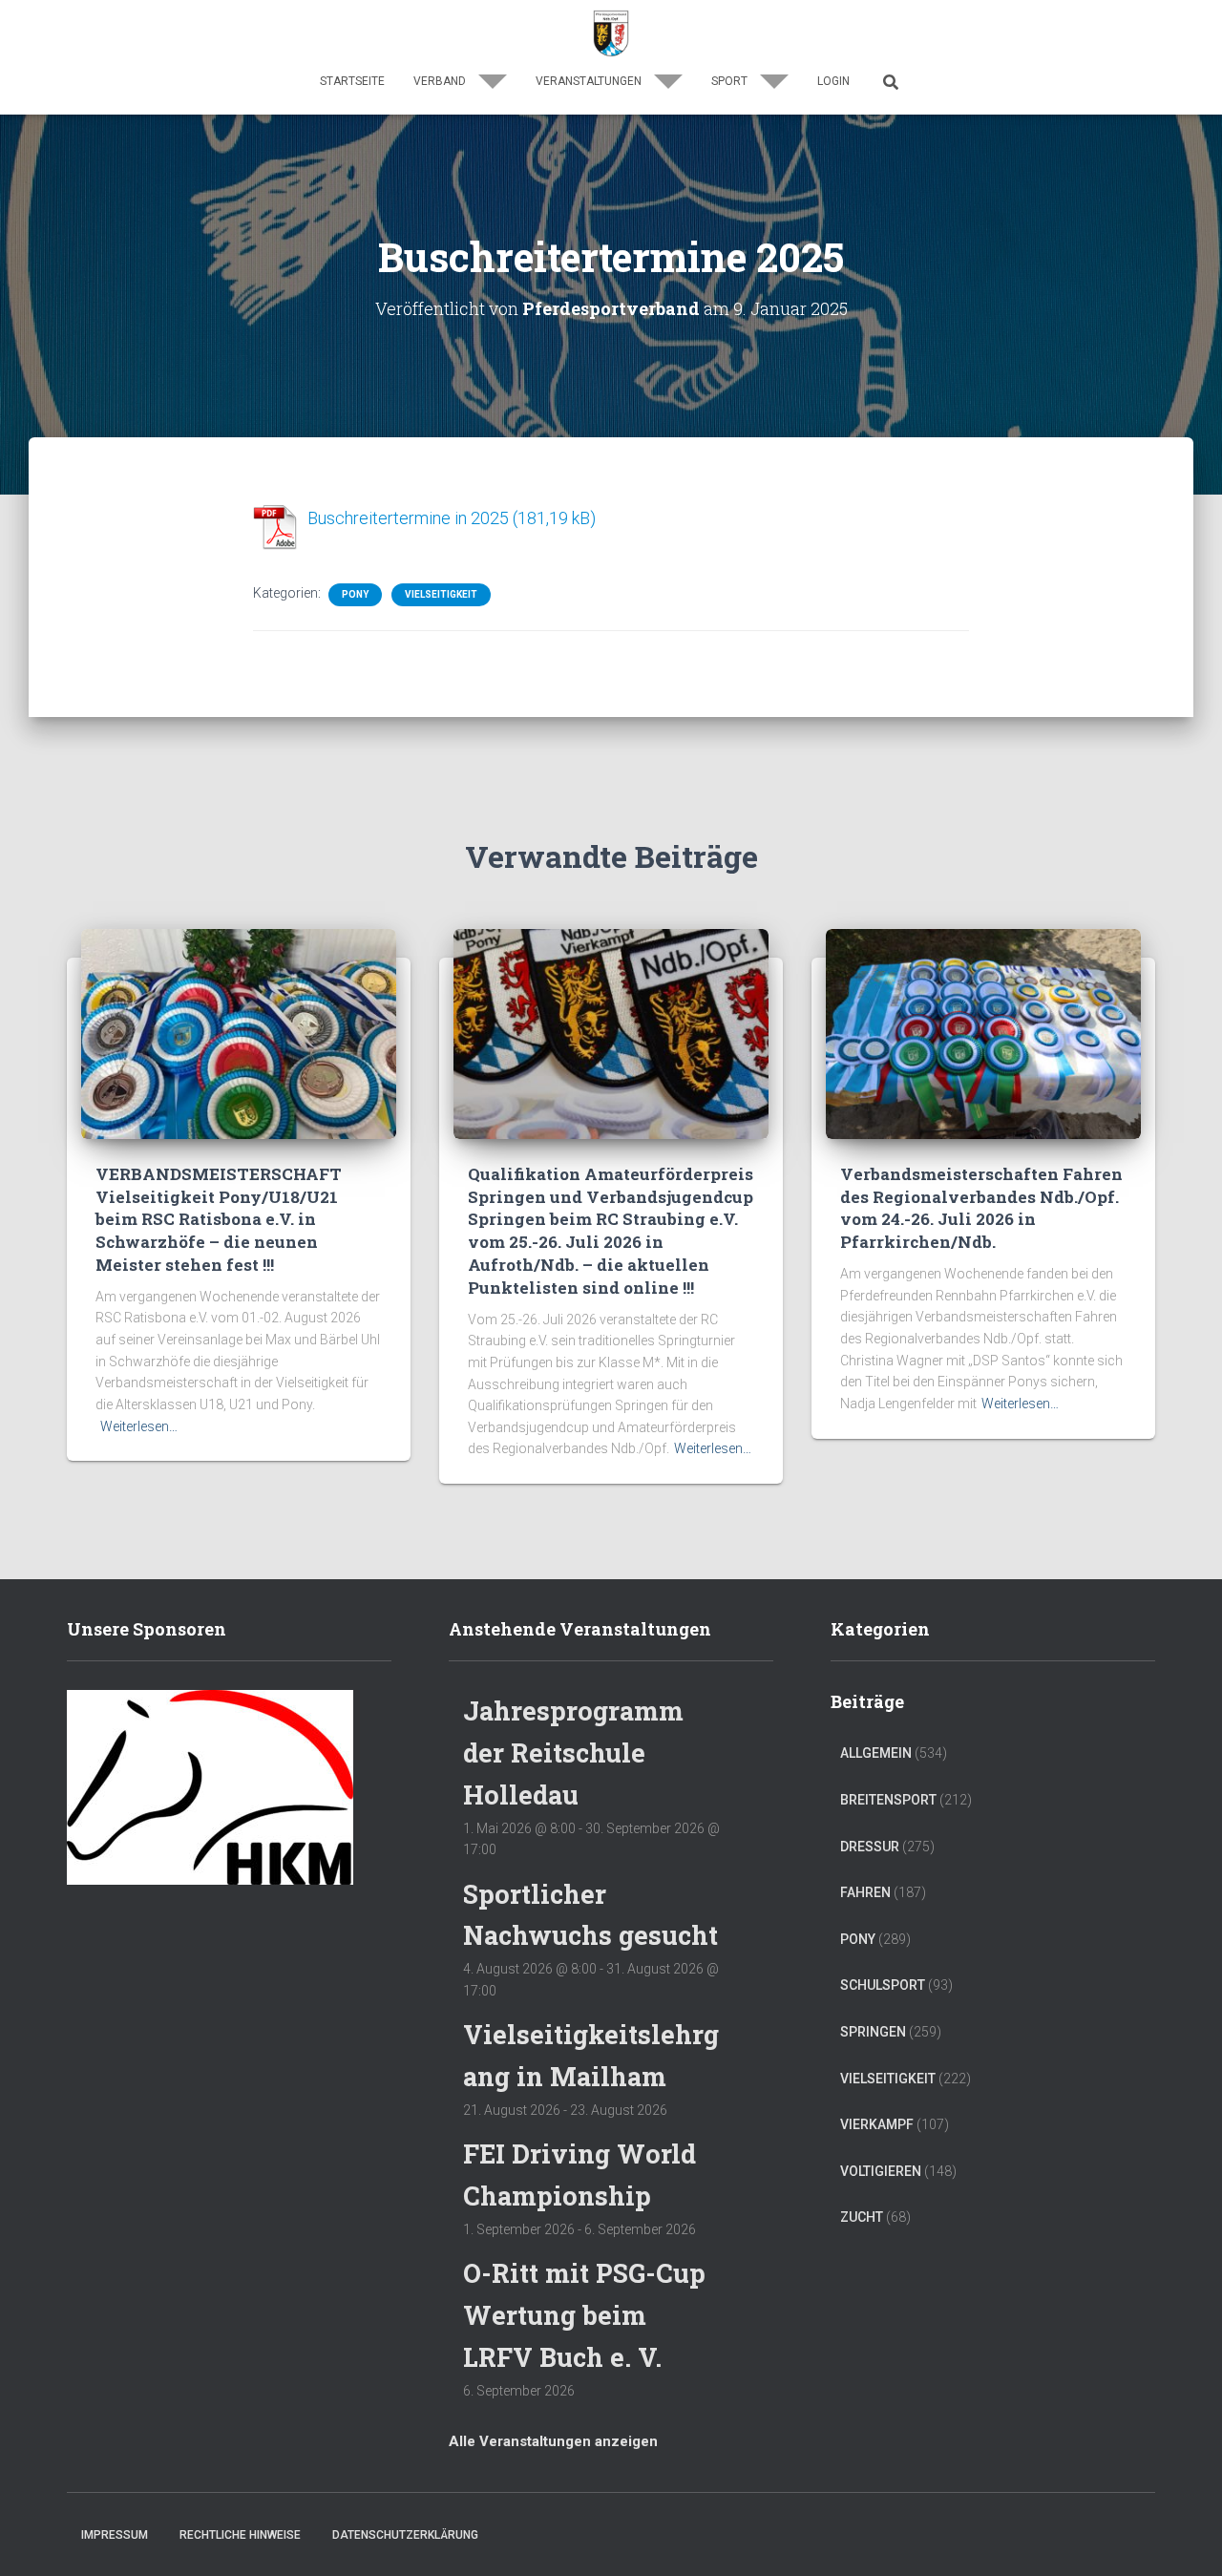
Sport (731, 81)
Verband (441, 81)
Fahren (865, 1892)
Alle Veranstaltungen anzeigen (553, 2441)
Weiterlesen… (139, 1426)
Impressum (115, 2535)
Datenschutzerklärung (405, 2535)
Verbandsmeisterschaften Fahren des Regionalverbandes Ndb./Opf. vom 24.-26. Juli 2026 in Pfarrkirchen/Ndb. (981, 1208)
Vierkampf (877, 2124)
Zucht (862, 2217)
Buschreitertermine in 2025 (408, 518)
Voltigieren (881, 2171)
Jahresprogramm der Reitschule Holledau (573, 1752)
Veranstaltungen (590, 81)
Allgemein (876, 1753)
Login (833, 81)
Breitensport (888, 1800)
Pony (355, 594)
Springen (873, 2032)
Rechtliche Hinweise (240, 2535)
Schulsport (883, 1985)
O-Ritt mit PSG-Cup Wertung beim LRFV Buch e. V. (584, 2314)
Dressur (870, 1847)
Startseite (352, 81)
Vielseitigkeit (441, 594)
